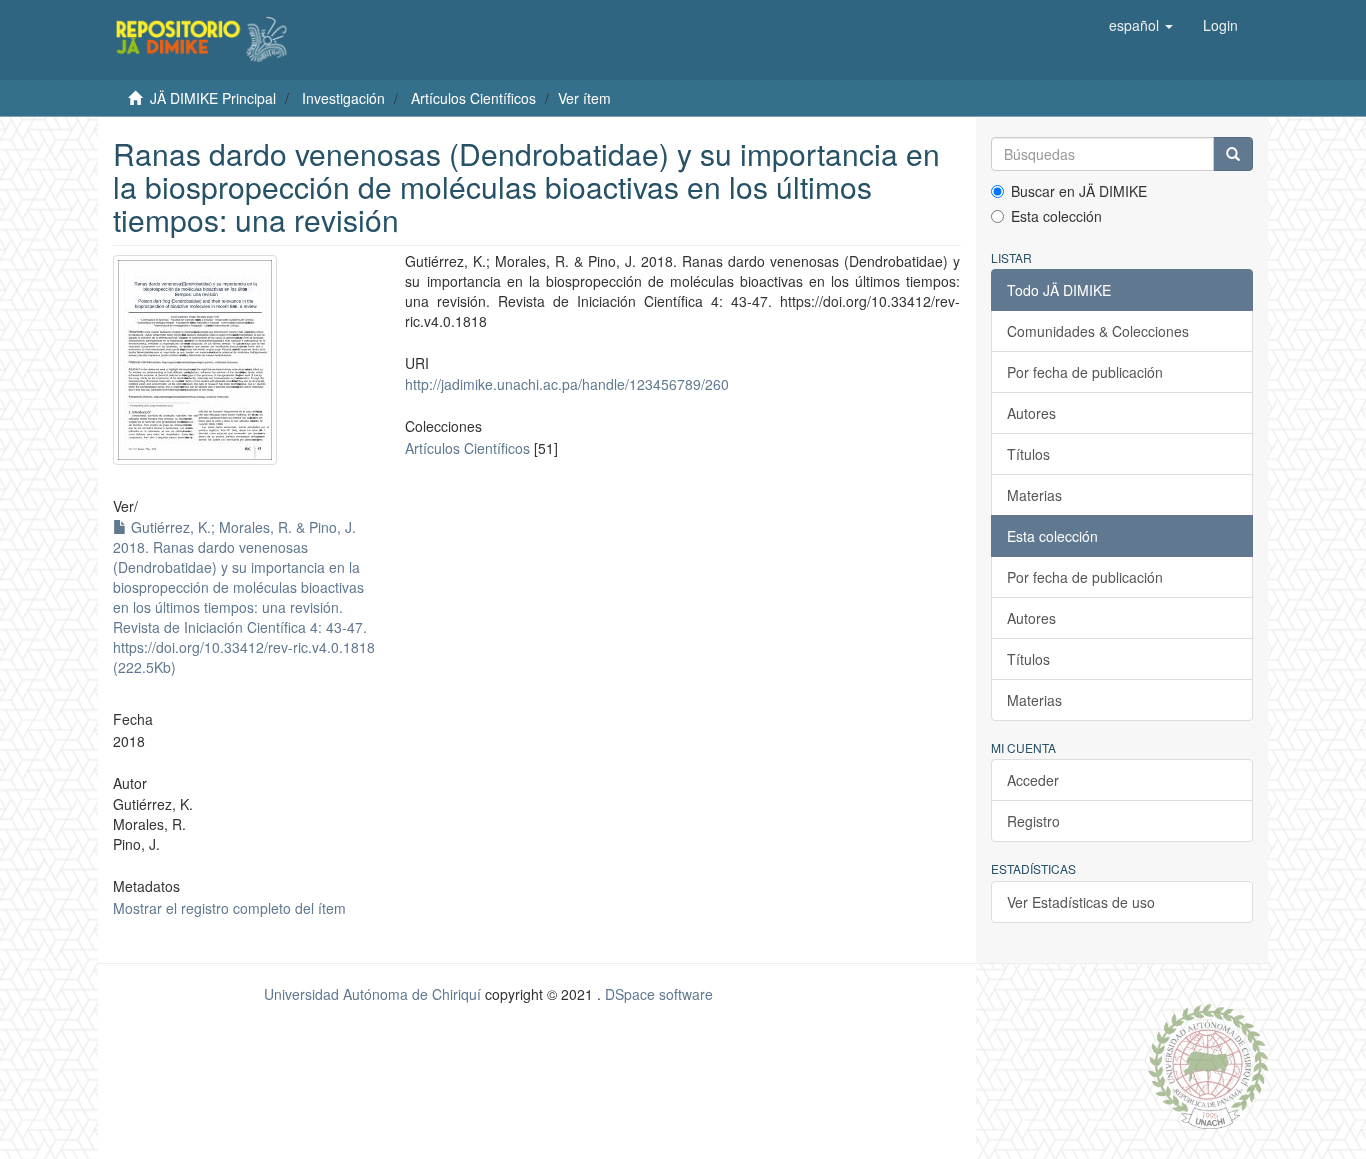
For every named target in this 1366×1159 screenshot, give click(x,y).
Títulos (1028, 454)
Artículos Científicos (473, 98)
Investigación (343, 98)
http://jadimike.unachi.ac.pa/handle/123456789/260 (567, 384)
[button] (1141, 25)
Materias (1034, 495)
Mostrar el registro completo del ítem (229, 908)
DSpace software (659, 994)
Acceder (1033, 780)
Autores (1031, 413)
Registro (1033, 821)
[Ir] (1233, 154)
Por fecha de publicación (1085, 372)
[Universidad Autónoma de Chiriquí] (1208, 1064)
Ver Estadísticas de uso (1081, 902)
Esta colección (1056, 216)
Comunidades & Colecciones (1098, 331)
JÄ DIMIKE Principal (213, 98)
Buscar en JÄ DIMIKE (1079, 191)
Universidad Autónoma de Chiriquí (372, 994)
